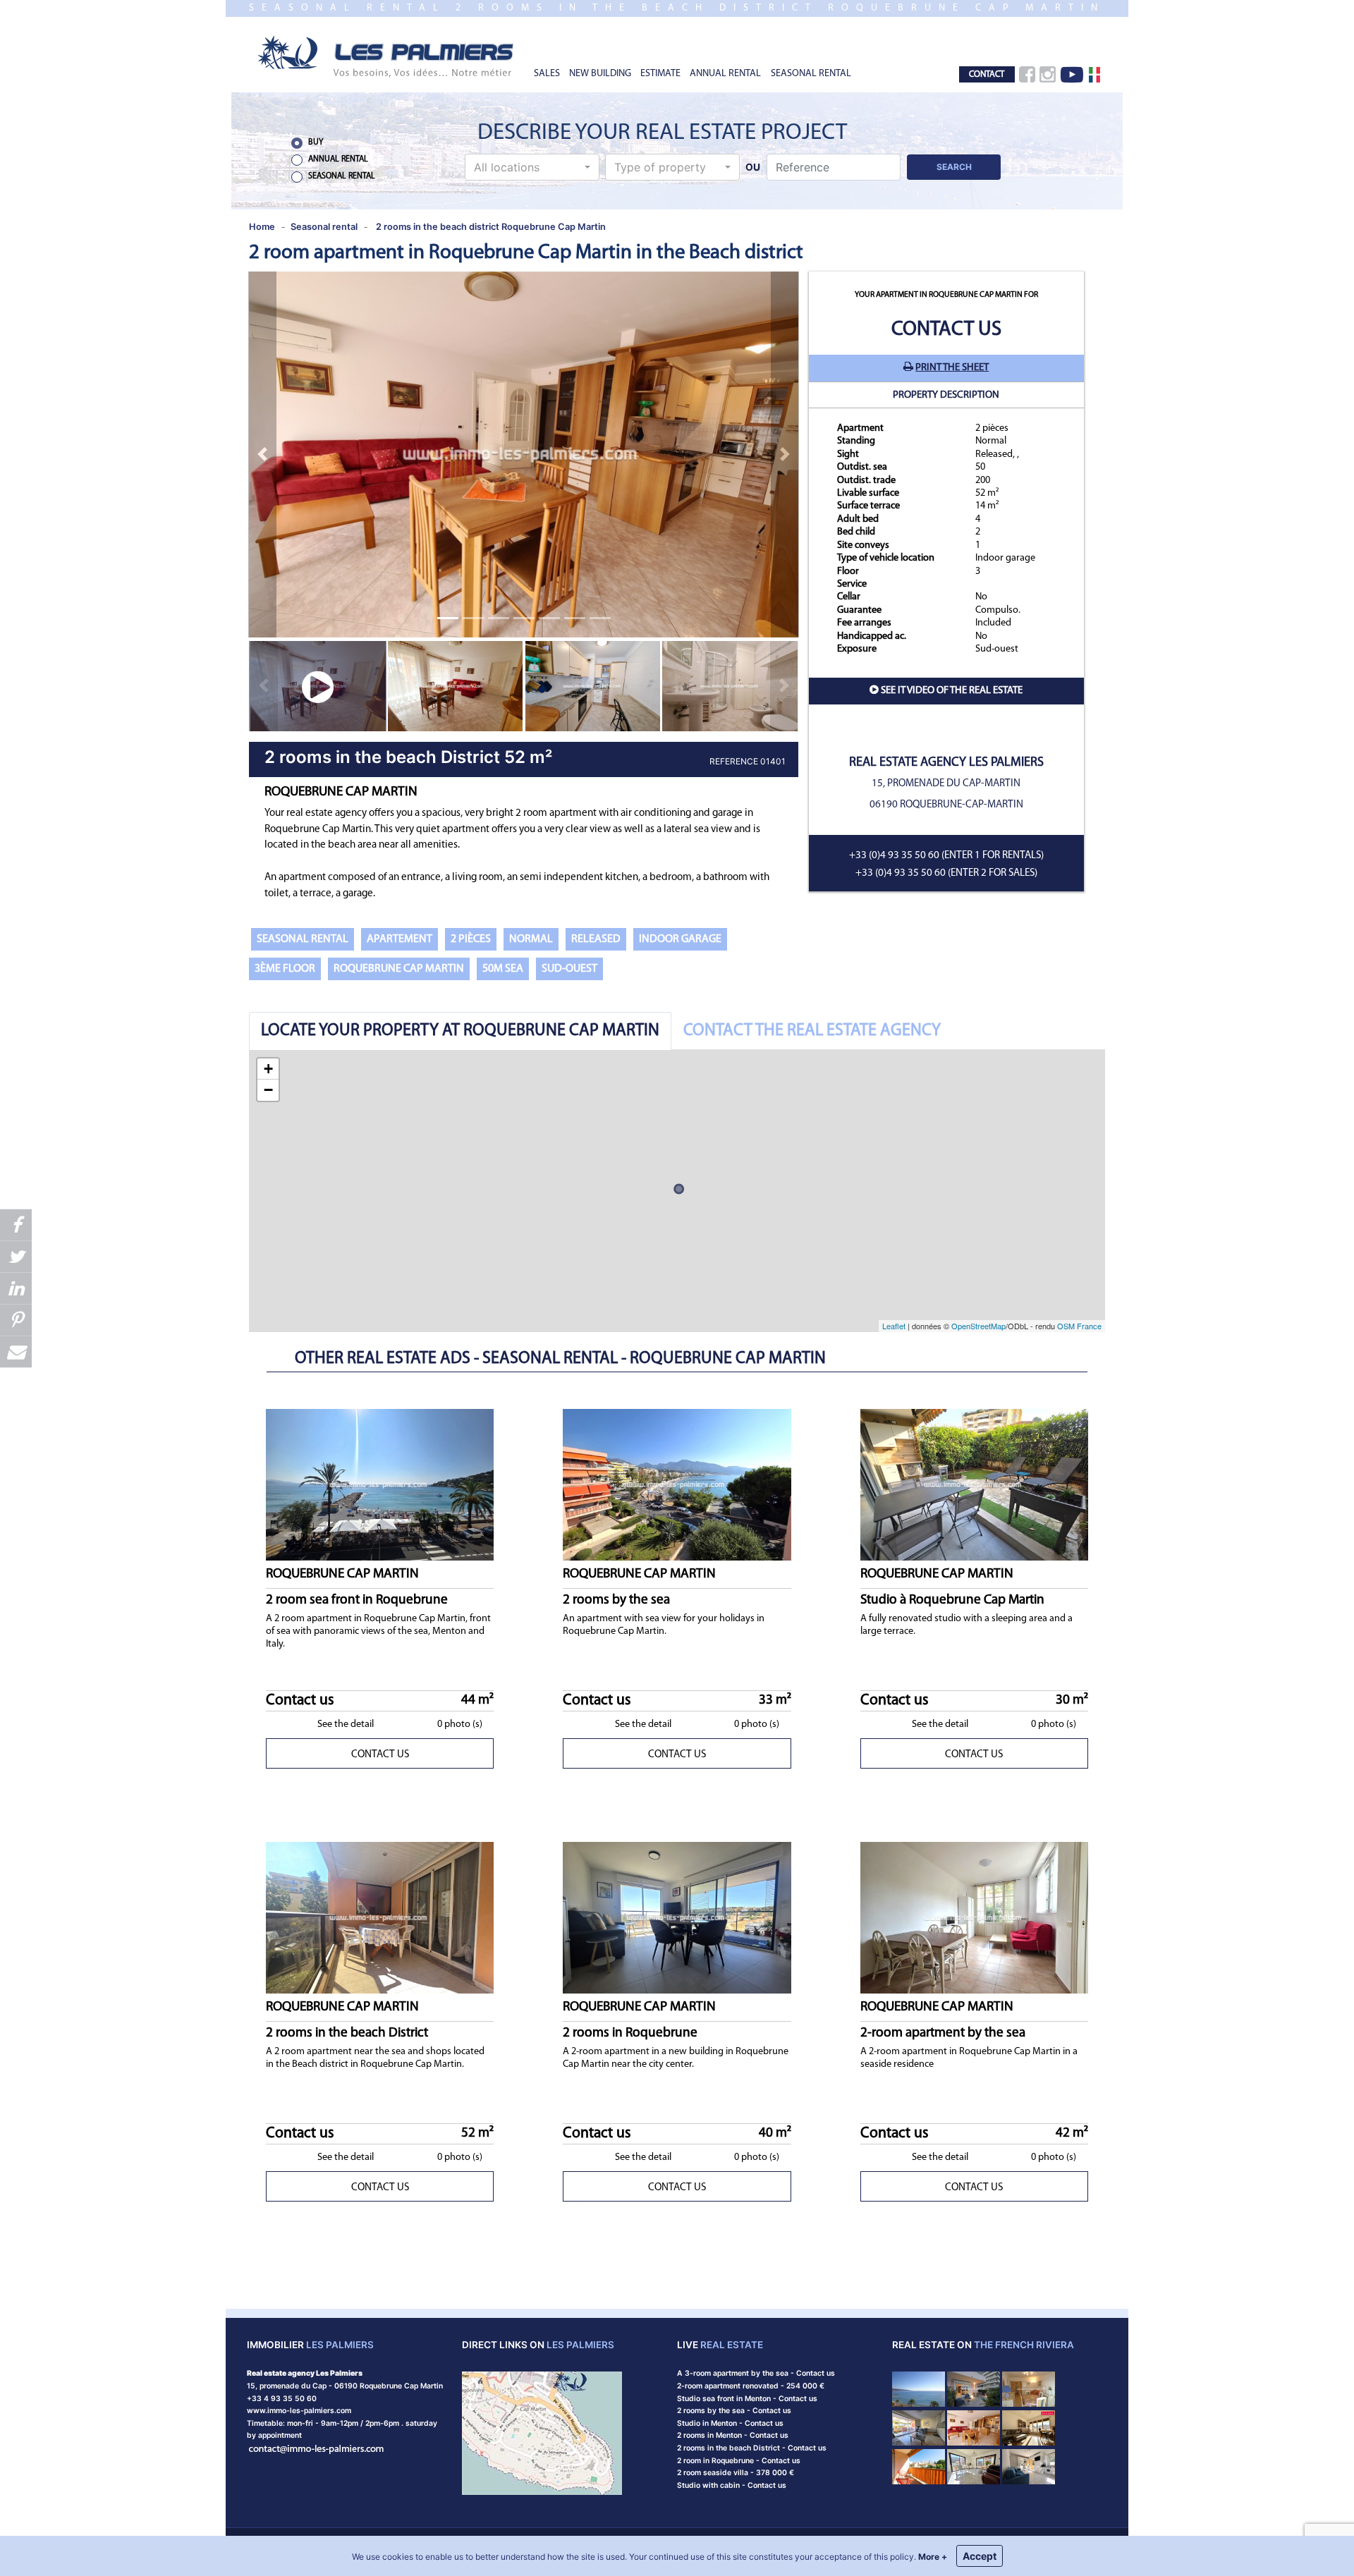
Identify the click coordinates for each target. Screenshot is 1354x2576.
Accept (980, 2556)
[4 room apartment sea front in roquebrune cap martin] (919, 2389)
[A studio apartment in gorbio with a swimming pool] (1029, 2466)
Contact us (946, 330)
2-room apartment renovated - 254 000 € (751, 2386)
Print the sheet (952, 368)
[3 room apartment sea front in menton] (974, 2389)
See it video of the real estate (952, 691)
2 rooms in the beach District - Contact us (752, 2448)
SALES (547, 74)
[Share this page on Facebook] (16, 1225)
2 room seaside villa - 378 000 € (736, 2473)
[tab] (460, 1031)
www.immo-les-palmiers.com (299, 2411)
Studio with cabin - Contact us (732, 2485)
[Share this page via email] (16, 1351)
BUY (316, 142)
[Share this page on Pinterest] (16, 1320)
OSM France (1079, 1326)
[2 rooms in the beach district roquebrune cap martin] (386, 55)
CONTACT (987, 74)
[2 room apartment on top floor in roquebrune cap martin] (919, 2427)
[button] (532, 167)
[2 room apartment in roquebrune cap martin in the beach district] (974, 2427)
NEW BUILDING (600, 74)
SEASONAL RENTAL (811, 74)
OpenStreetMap (978, 1326)
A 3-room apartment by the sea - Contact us (756, 2373)
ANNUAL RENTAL (725, 74)
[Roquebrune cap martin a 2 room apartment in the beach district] (974, 2466)
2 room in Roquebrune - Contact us (739, 2461)
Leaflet (894, 1326)
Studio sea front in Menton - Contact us (747, 2399)
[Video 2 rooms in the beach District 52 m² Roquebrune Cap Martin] (318, 686)
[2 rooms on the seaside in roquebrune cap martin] (1029, 2389)
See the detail (346, 1725)
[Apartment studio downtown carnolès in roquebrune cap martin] (919, 2466)
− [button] (268, 1090)
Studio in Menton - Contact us (730, 2423)
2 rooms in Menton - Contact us (733, 2435)
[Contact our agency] (317, 2448)
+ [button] (268, 1069)
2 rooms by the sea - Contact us (734, 2411)
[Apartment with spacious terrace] (1029, 2427)
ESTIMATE (660, 74)
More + (933, 2557)
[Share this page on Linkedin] (16, 1288)
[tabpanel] (677, 1191)
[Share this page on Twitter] (16, 1256)
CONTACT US (380, 1755)
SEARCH (954, 167)
